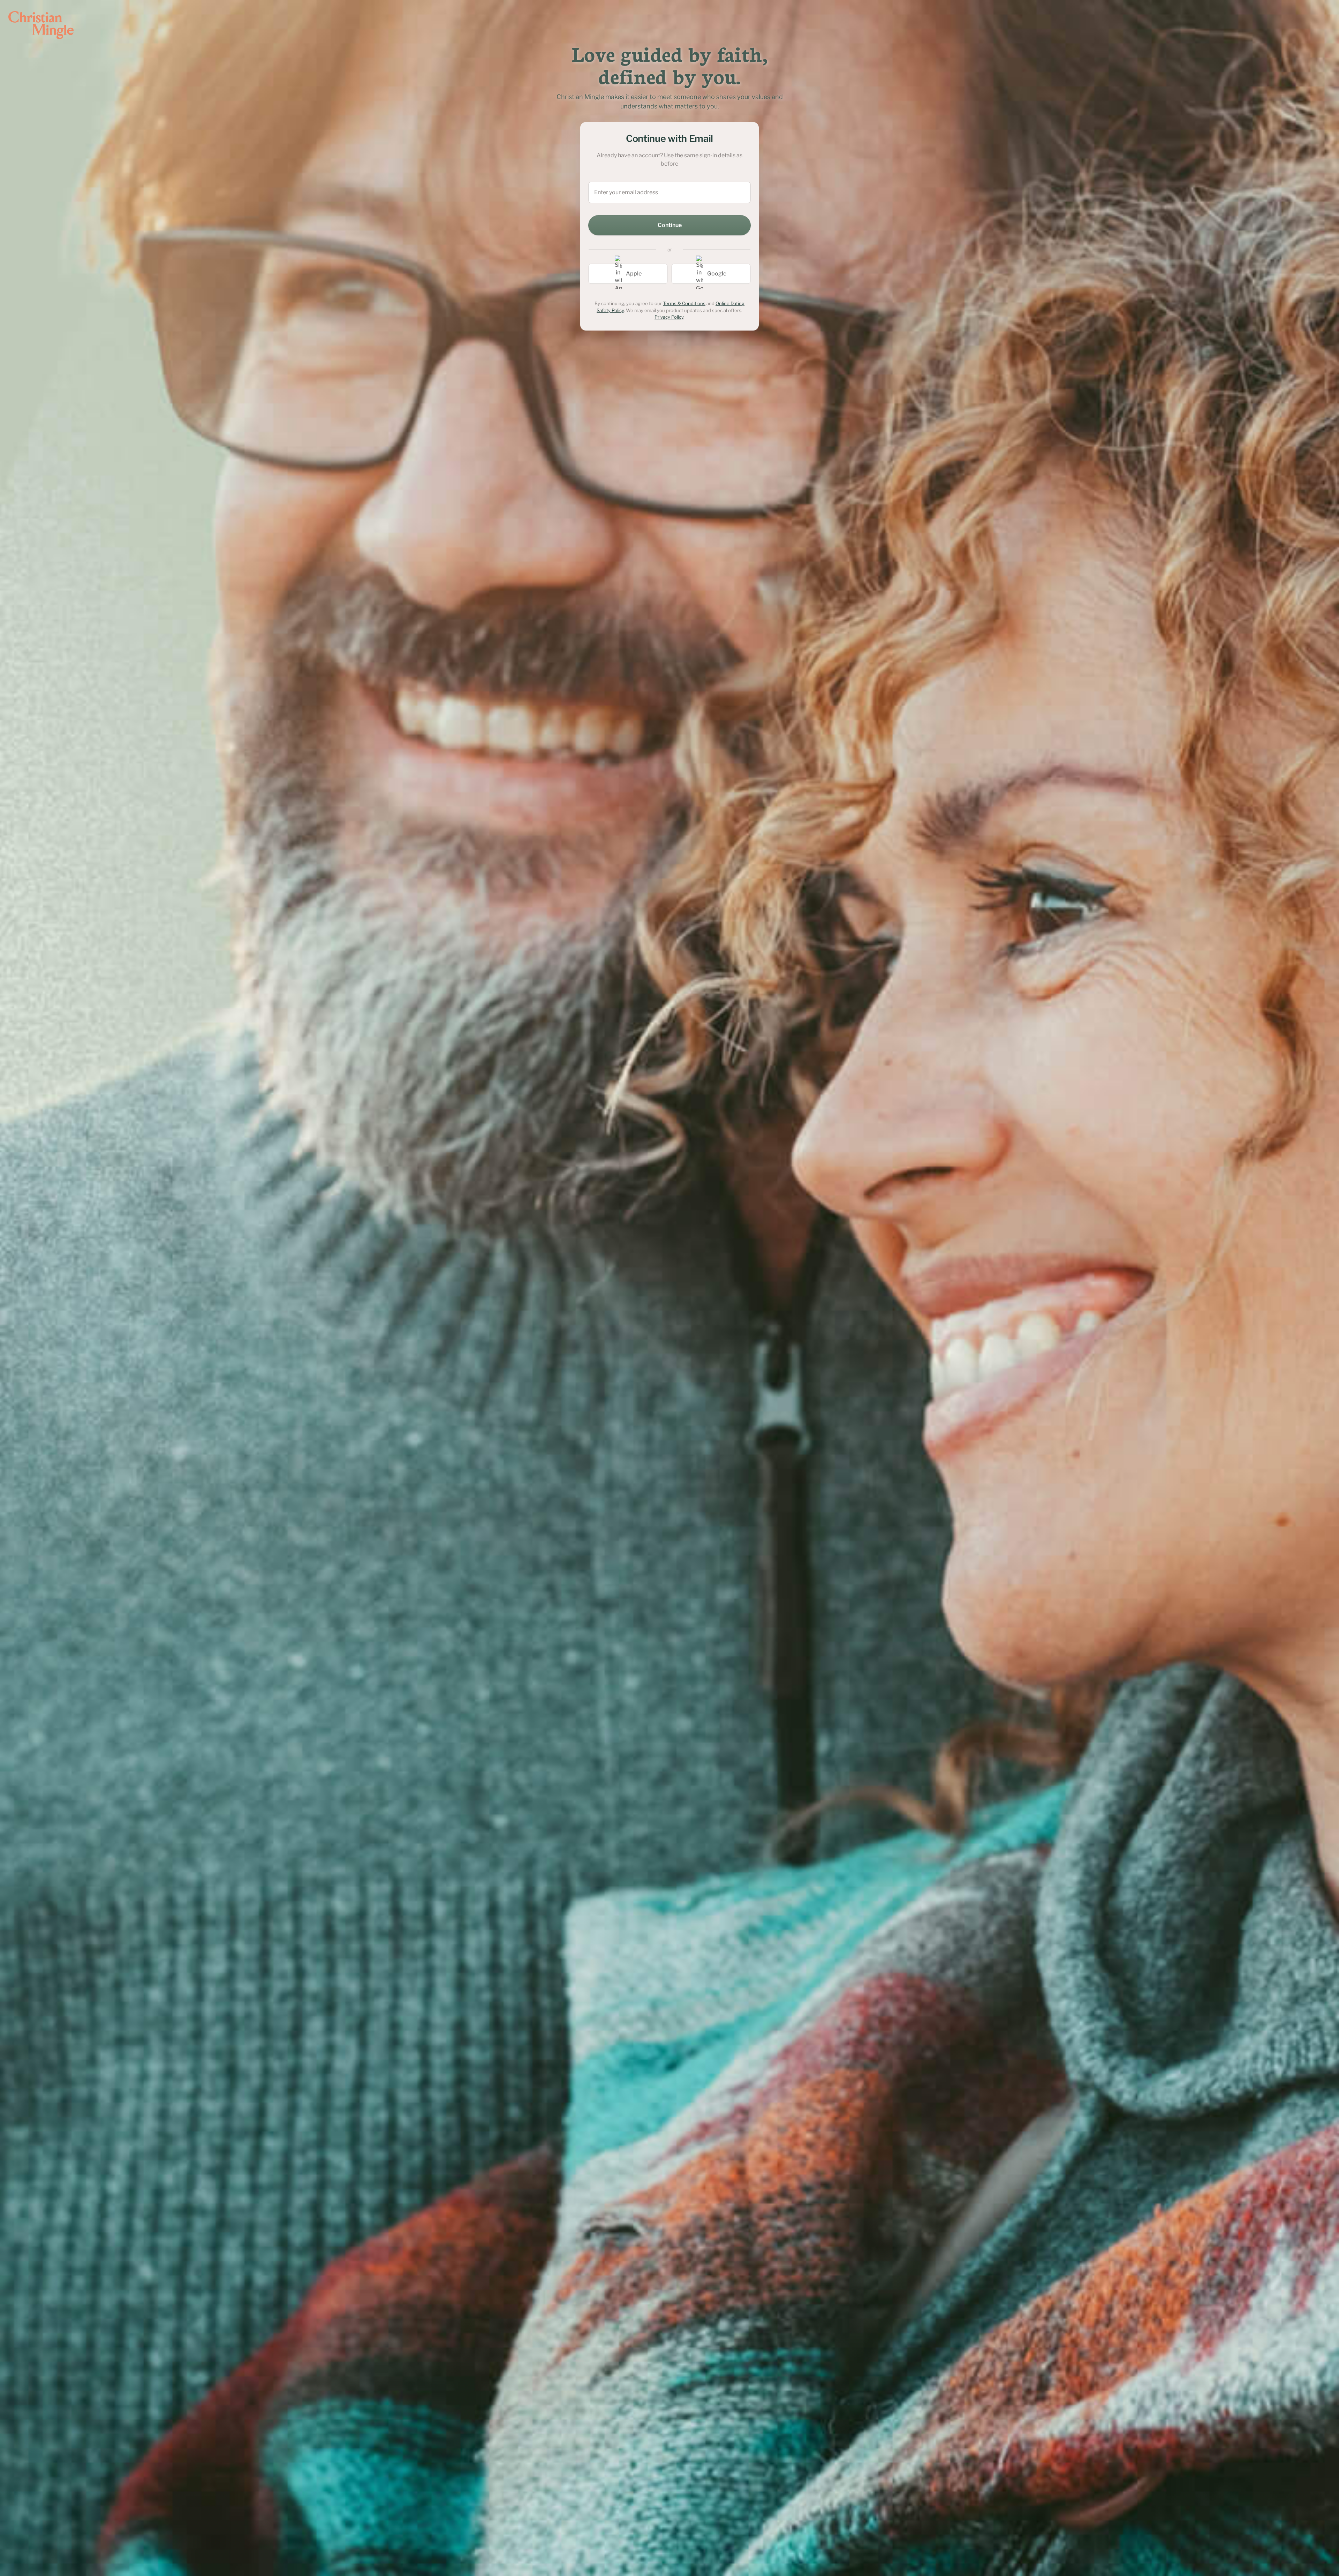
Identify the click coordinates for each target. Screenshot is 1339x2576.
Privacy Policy (669, 317)
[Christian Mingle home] (41, 25)
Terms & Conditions (684, 303)
